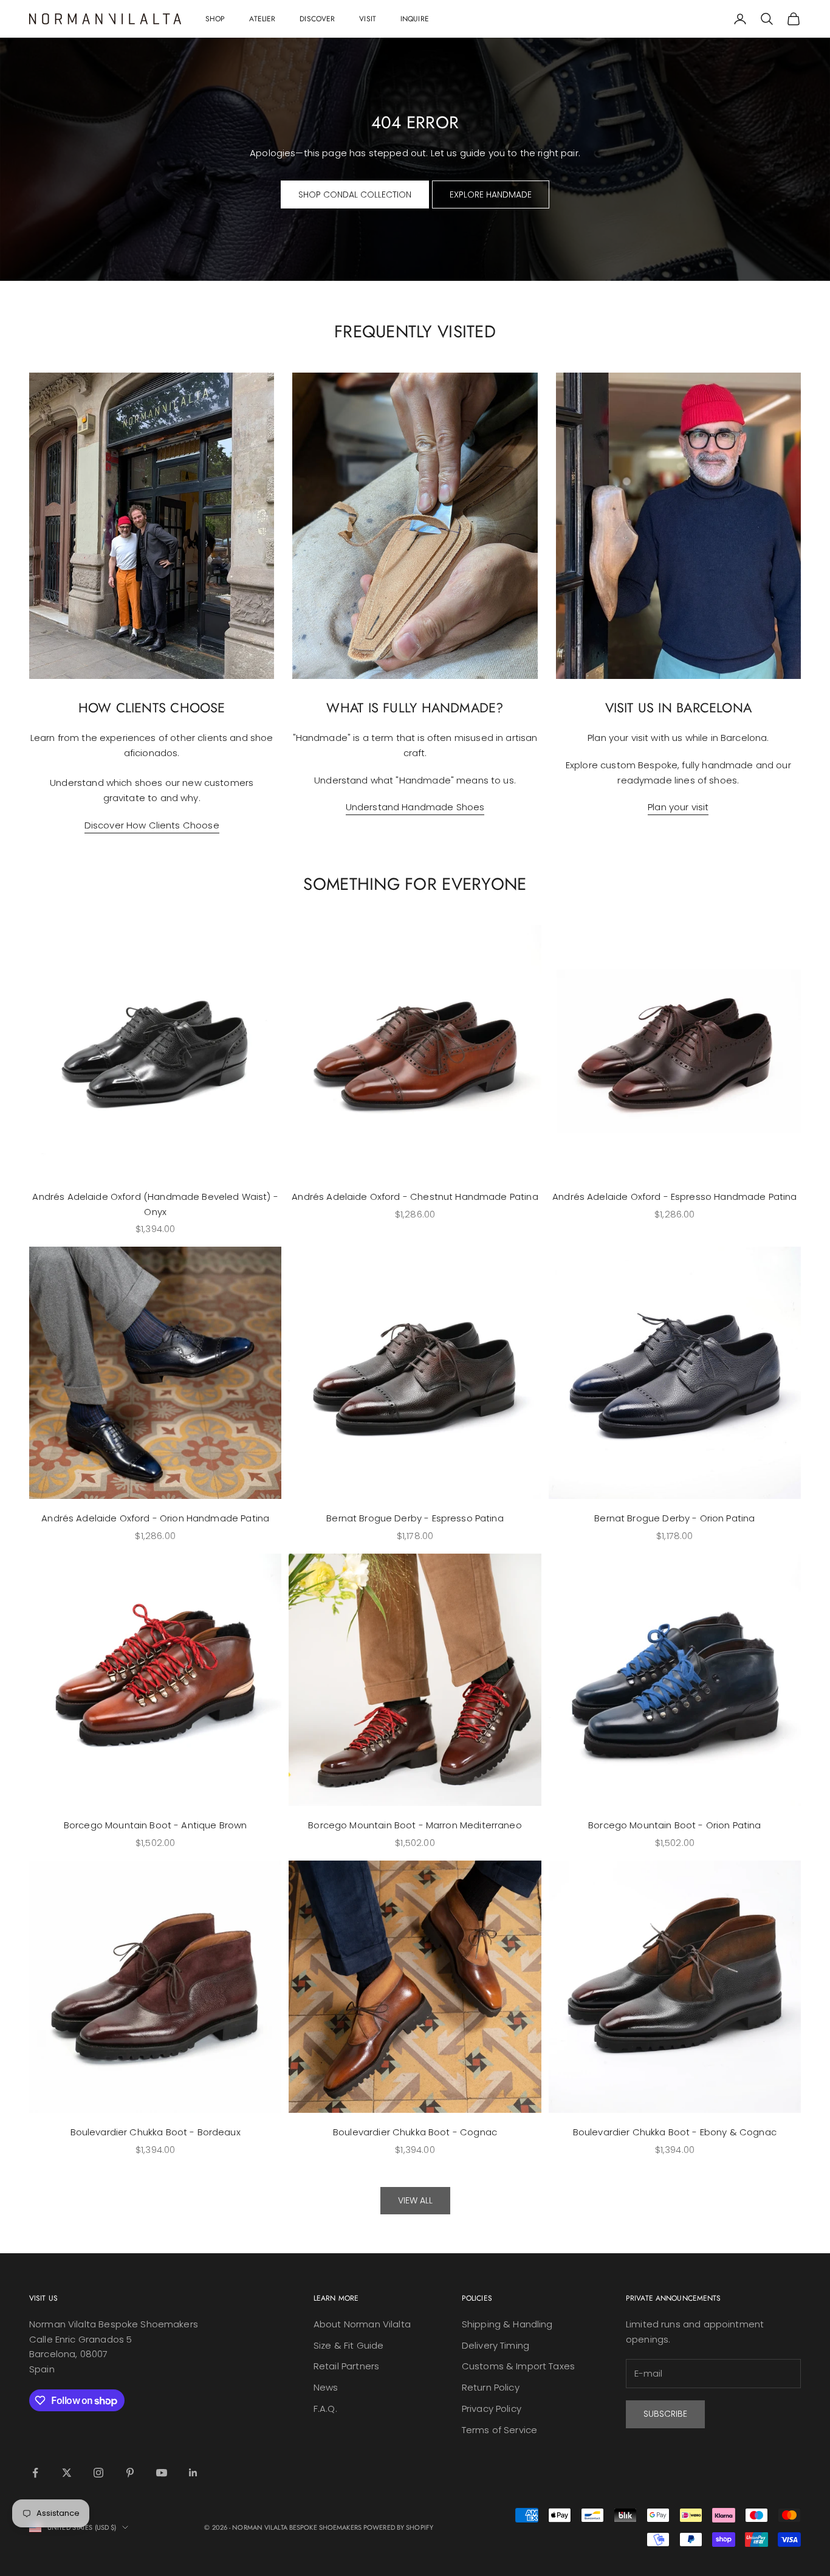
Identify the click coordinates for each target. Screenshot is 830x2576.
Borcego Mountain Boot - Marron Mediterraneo (415, 1825)
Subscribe (665, 2414)
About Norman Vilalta (362, 2324)
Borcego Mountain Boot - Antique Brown (156, 1825)
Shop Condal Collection (355, 195)
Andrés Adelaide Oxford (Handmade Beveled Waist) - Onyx (155, 1204)
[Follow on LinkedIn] (193, 2473)
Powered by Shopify (398, 2527)
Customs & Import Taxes (518, 2366)
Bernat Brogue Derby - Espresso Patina (415, 1518)
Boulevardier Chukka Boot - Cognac (415, 2132)
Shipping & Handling (507, 2324)
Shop (215, 19)
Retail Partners (346, 2366)
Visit (368, 19)
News (326, 2387)
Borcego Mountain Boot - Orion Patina (674, 1825)
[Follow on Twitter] (67, 2473)
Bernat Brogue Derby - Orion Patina (674, 1518)
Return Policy (491, 2387)
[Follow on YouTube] (162, 2473)
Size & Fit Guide (348, 2345)
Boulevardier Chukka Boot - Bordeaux (156, 2132)
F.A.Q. (325, 2409)
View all (415, 2200)
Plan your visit (678, 807)
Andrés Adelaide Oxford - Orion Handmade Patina (155, 1518)
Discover (317, 19)
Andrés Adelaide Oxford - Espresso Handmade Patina (674, 1197)
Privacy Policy (492, 2409)
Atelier (262, 19)
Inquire (415, 19)
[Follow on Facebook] (35, 2473)
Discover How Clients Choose (152, 825)
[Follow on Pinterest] (130, 2473)
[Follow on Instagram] (98, 2473)
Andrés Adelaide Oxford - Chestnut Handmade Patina (415, 1197)
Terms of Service (499, 2430)
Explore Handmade (491, 195)
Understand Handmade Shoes (415, 807)
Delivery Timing (496, 2345)
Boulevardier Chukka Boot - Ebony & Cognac (675, 2132)
